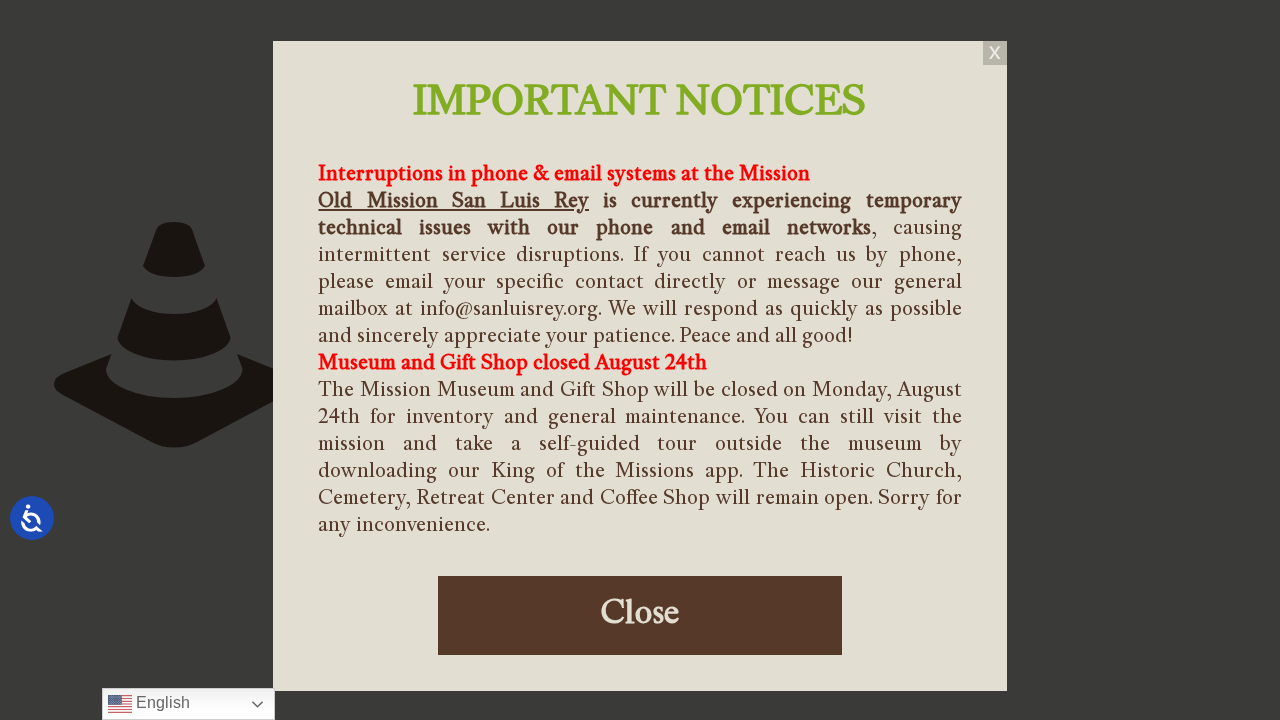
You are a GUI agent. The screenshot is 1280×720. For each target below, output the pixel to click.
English (161, 702)
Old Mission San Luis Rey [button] (453, 202)
